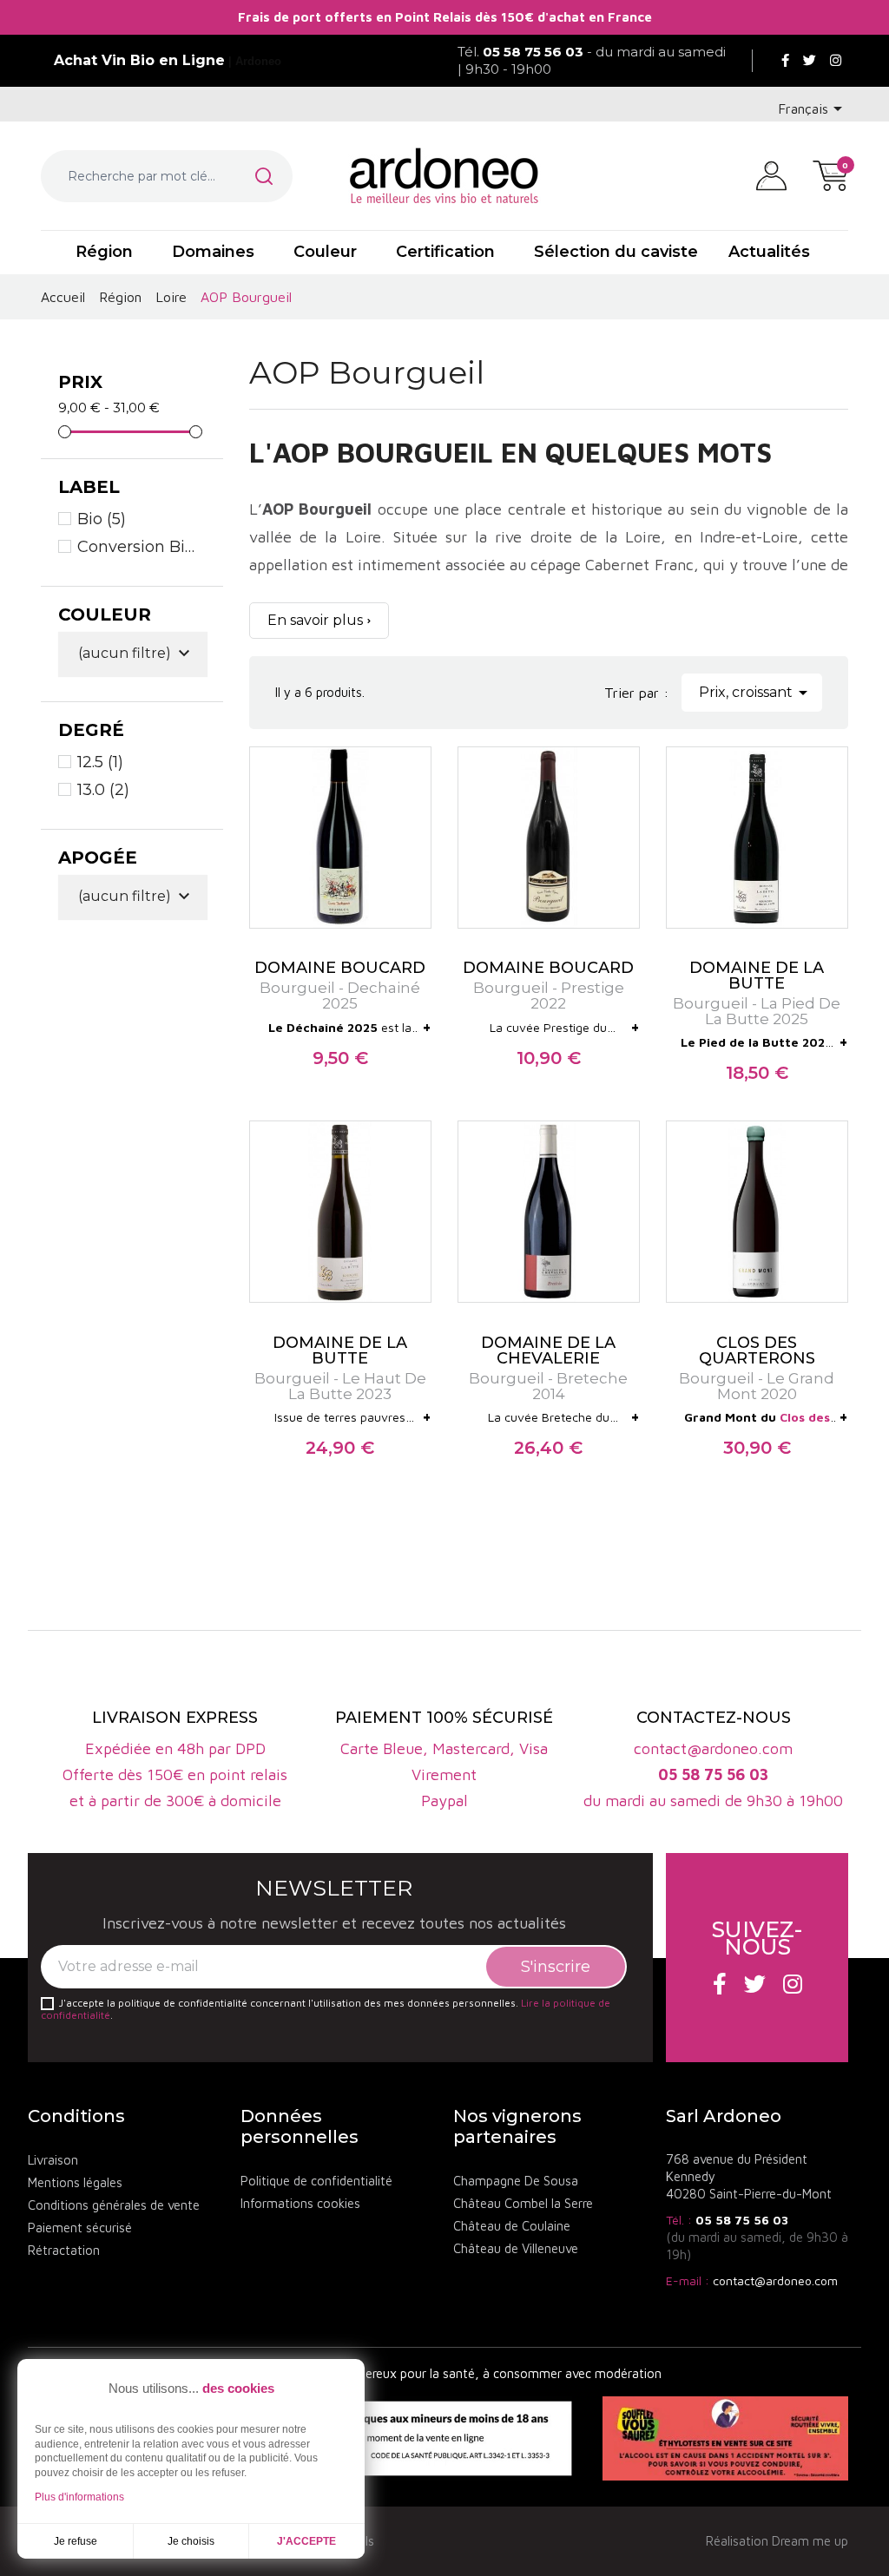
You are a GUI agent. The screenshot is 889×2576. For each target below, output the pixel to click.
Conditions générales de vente (114, 2205)
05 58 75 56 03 (742, 2220)
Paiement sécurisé (80, 2228)
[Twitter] (810, 61)
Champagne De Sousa (516, 2181)
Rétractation (64, 2250)
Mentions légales (75, 2182)
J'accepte (306, 2541)
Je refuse (76, 2541)
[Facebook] (785, 61)
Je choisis (191, 2541)
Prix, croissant (756, 693)
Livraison (53, 2160)
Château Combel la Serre (523, 2203)
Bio (102, 519)
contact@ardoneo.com (775, 2280)
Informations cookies (300, 2203)
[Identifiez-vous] (771, 174)
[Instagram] (836, 61)
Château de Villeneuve (516, 2248)
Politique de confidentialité (316, 2181)
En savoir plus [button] (315, 620)
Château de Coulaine (512, 2226)
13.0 (103, 790)
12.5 (100, 762)
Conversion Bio (138, 547)
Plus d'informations (79, 2497)
